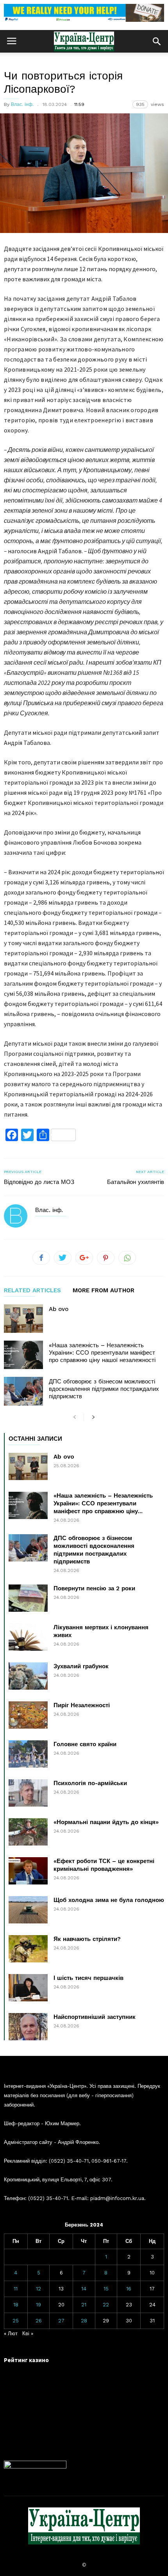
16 (129, 2289)
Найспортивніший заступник (95, 2017)
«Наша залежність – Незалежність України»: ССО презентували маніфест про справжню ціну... (103, 1503)
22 (106, 2305)
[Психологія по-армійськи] (28, 1793)
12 (38, 2289)
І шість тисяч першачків (88, 1978)
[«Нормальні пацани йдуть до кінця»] (28, 1832)
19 (38, 2305)
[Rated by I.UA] (35, 2467)
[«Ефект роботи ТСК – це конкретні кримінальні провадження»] (28, 1871)
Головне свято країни (85, 1744)
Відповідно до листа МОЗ (39, 1182)
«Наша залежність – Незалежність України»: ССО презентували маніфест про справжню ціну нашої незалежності (102, 1353)
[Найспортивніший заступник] (28, 2027)
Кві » (28, 2333)
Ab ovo (59, 1309)
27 (61, 2321)
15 (106, 2289)
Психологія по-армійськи (90, 1783)
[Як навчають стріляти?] (28, 1949)
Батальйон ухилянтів (136, 1182)
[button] (157, 41)
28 (84, 2321)
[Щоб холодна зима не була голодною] (28, 1910)
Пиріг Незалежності (82, 1705)
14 (84, 2289)
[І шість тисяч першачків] (28, 1988)
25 (16, 2321)
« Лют (11, 2333)
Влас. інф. (22, 104)
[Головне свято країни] (28, 1754)
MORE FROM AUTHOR (104, 1291)
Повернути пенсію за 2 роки (94, 1588)
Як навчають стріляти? (87, 1939)
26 (39, 2321)
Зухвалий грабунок (81, 1666)
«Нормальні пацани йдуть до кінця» (106, 1822)
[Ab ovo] (23, 1319)
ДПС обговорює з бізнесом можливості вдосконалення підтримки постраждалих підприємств (104, 1389)
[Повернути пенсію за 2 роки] (28, 1598)
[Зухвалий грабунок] (28, 1676)
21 (84, 2305)
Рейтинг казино (26, 2360)
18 (16, 2305)
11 (16, 2289)
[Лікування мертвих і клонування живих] (28, 1637)
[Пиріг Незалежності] (28, 1715)
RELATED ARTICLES (32, 1291)
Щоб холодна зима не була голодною (109, 1900)
